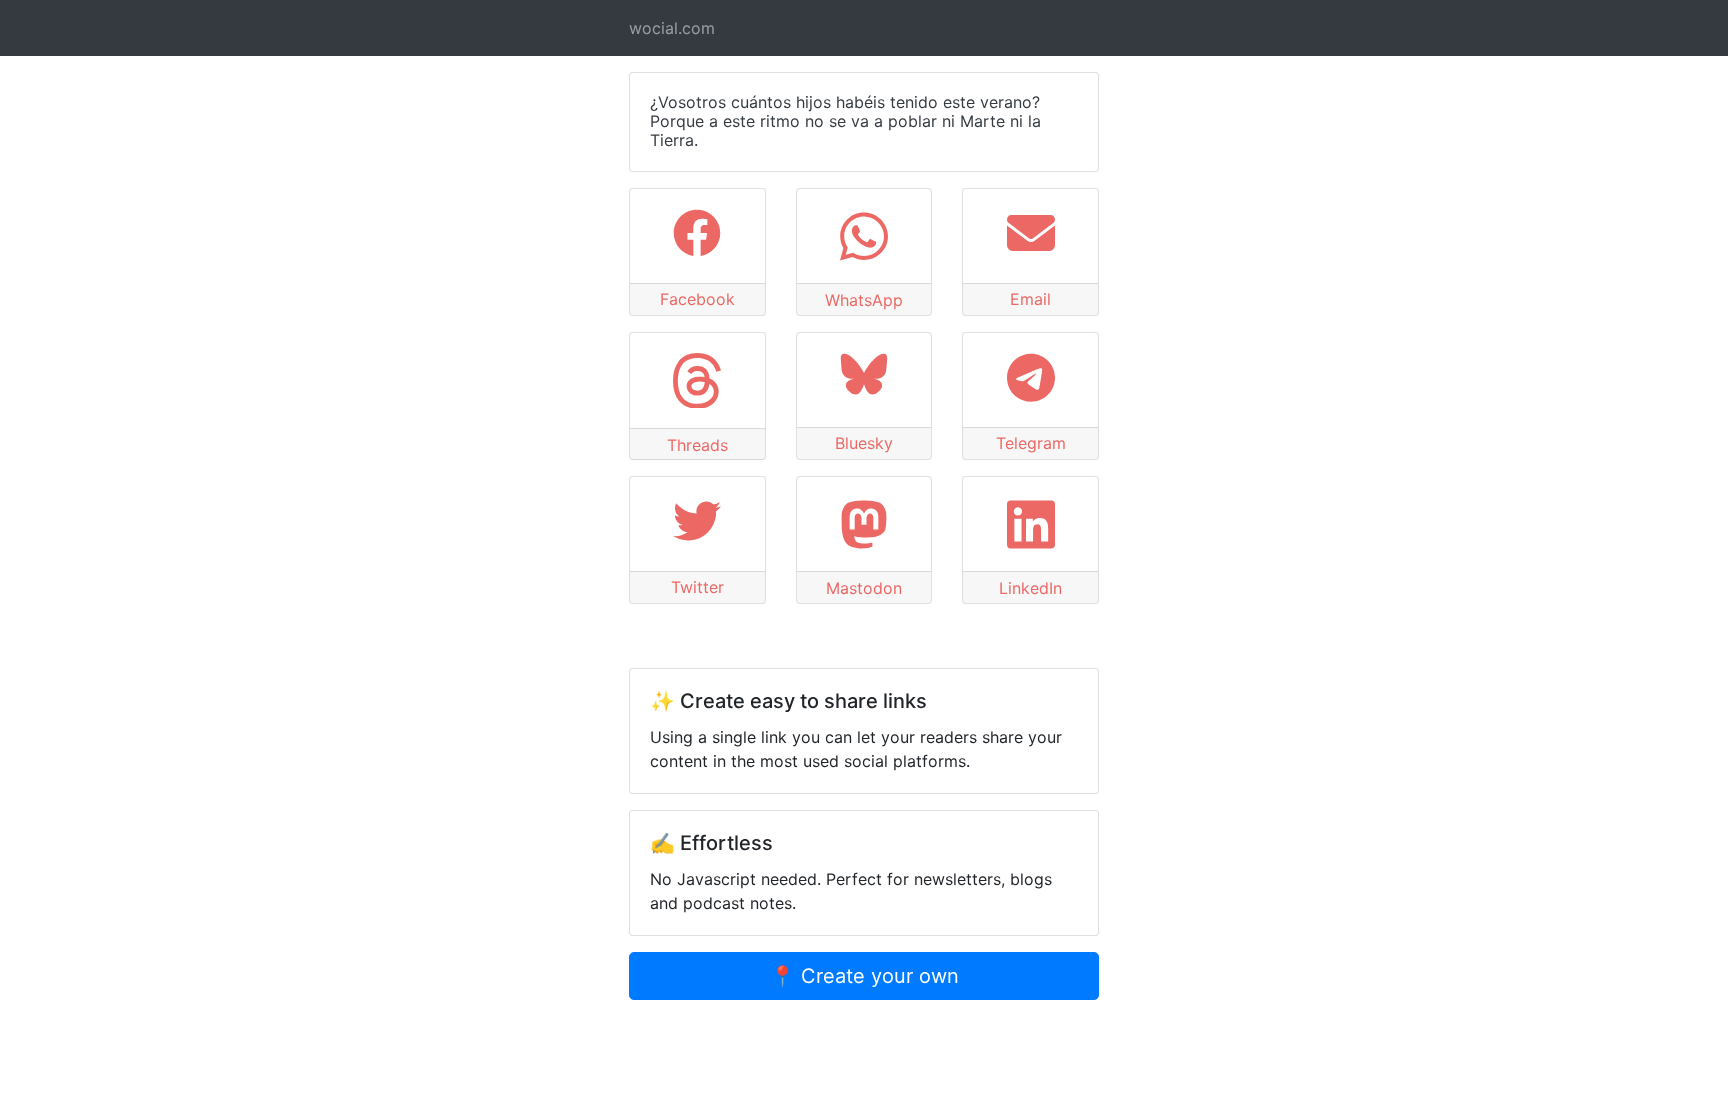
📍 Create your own (864, 976)
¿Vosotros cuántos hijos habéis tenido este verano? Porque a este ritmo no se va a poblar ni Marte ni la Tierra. (845, 121)
